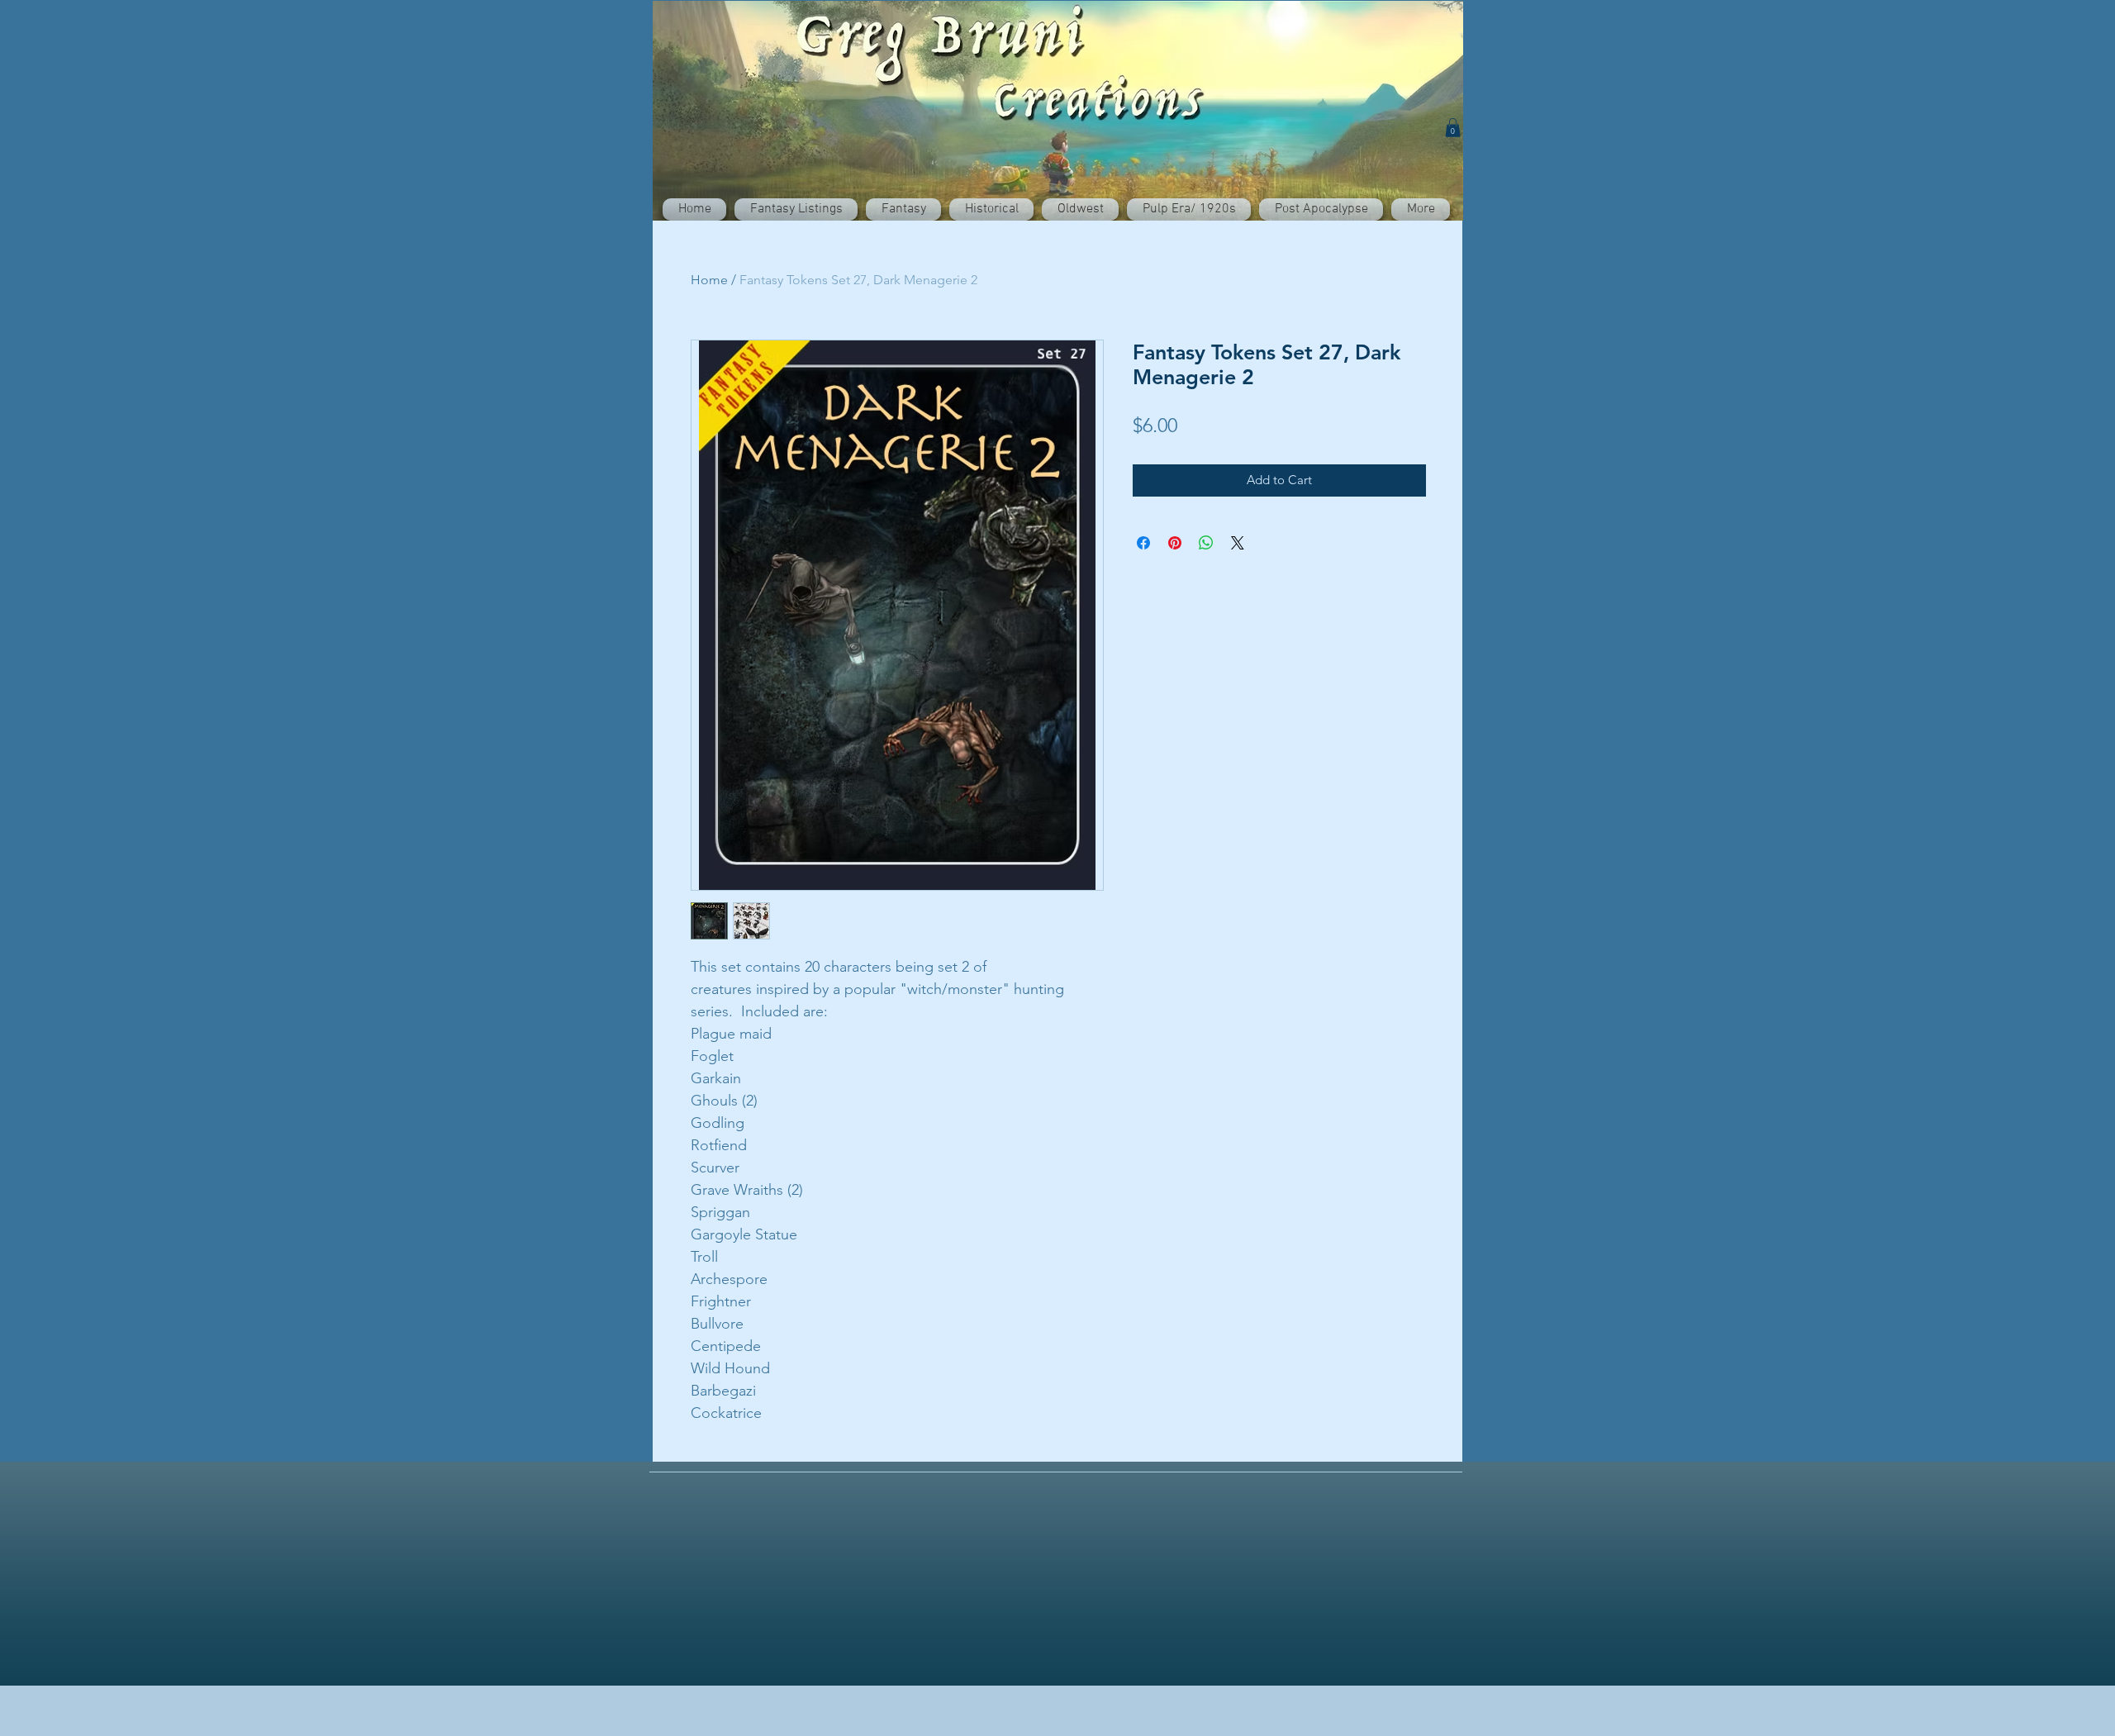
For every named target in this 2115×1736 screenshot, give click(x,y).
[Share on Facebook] (1143, 543)
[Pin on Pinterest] (1175, 543)
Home (709, 280)
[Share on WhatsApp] (1206, 543)
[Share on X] (1238, 543)
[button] (1453, 128)
